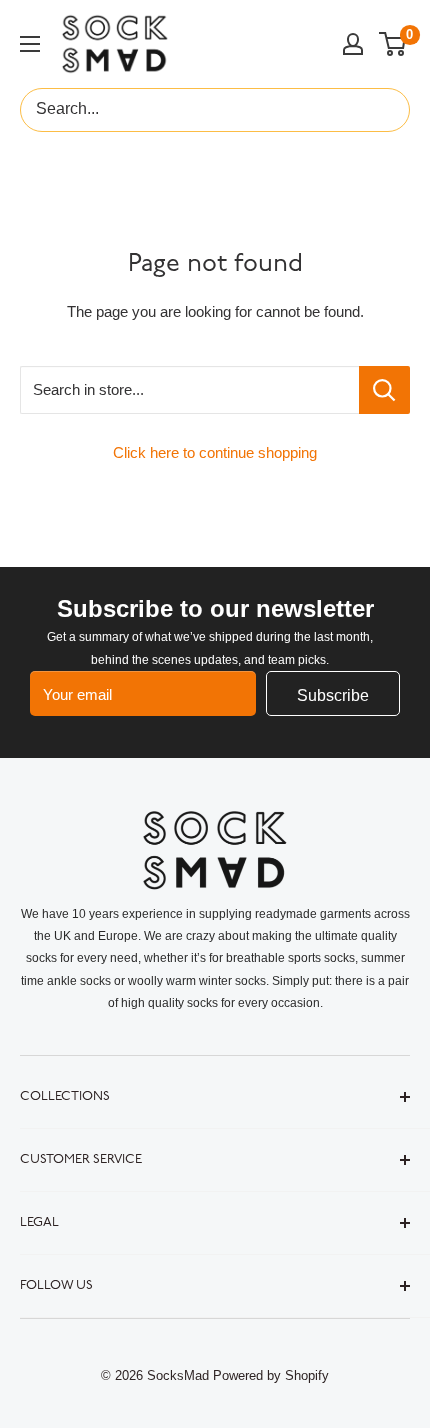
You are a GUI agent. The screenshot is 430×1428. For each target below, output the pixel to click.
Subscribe (333, 695)
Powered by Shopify (271, 1375)
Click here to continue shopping (215, 452)
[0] (393, 44)
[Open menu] (30, 44)
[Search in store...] (384, 390)
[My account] (353, 44)
